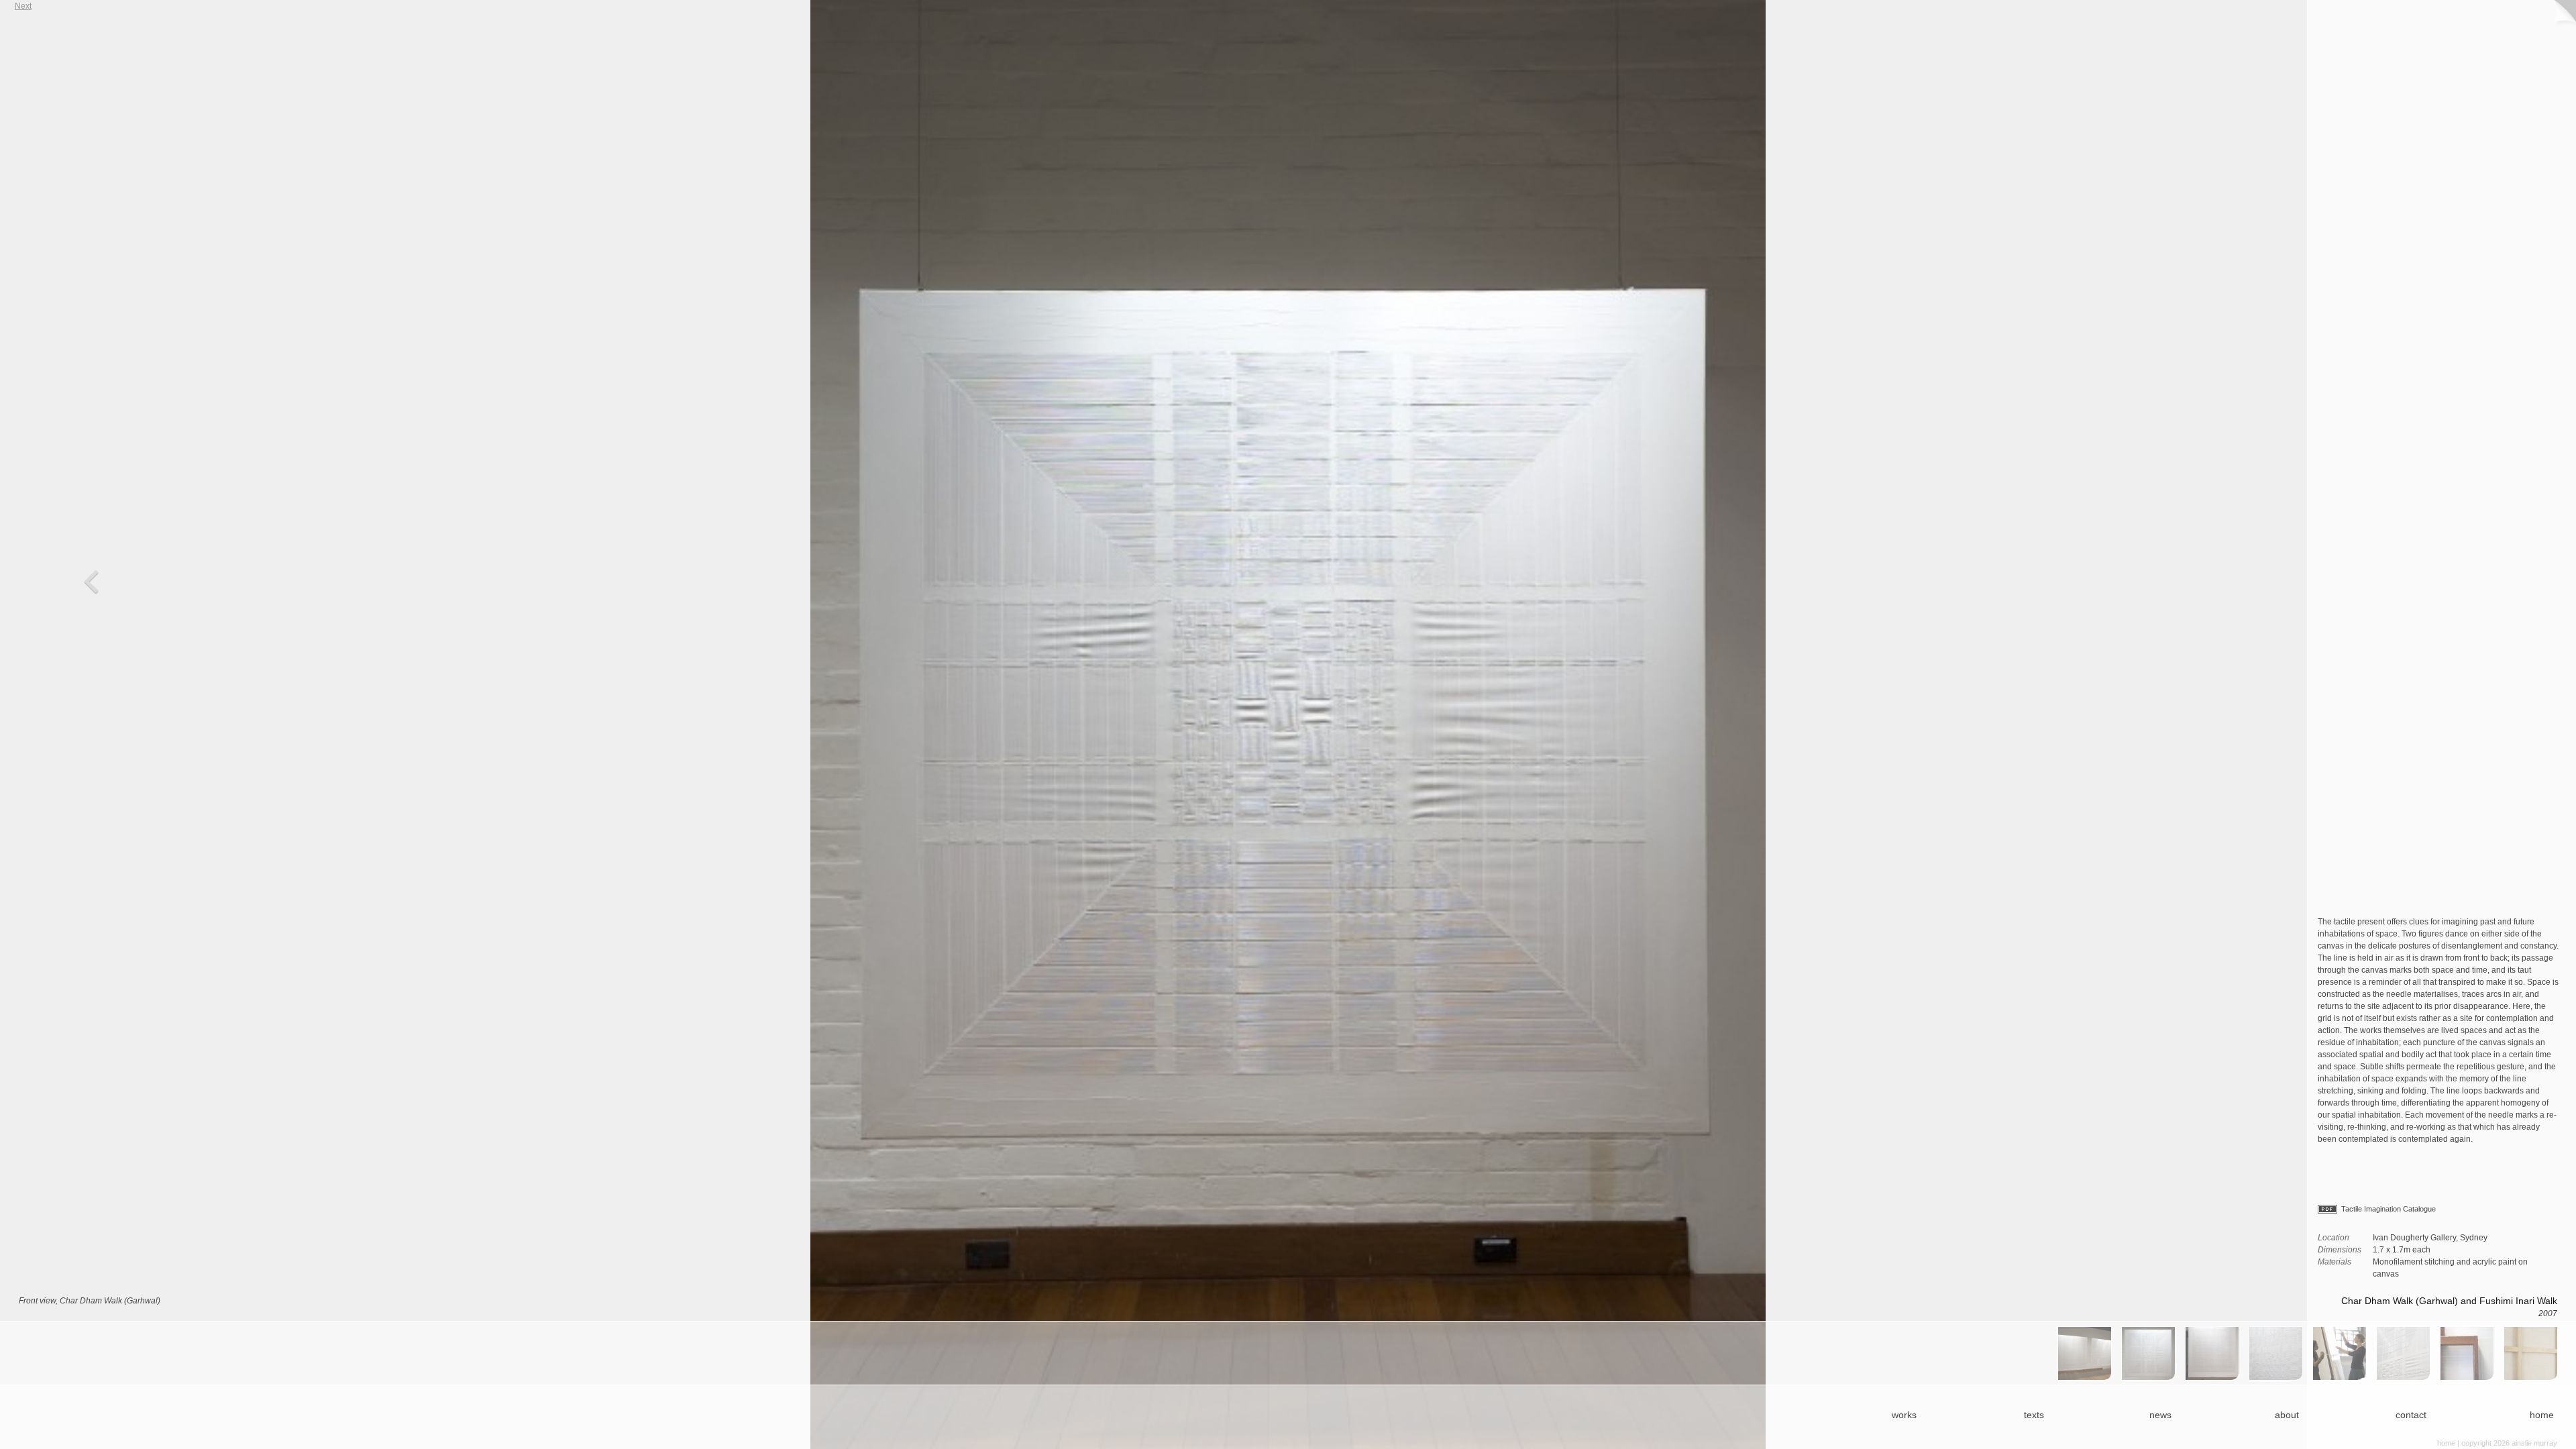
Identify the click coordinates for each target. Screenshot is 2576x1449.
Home (2542, 1415)
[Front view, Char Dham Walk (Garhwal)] (2148, 1353)
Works (1904, 1415)
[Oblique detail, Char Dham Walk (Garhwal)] (2403, 1353)
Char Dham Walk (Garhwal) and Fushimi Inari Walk (2449, 1301)
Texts (2034, 1415)
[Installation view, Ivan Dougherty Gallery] (2085, 1353)
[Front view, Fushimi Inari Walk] (2212, 1353)
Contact (2411, 1415)
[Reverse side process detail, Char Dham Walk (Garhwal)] (2467, 1353)
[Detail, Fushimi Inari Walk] (2276, 1353)
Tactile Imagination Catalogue (2389, 1209)
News (2160, 1415)
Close (2563, 13)
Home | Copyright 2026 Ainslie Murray (2497, 1443)
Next (1700, 724)
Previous (425, 724)
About (2287, 1415)
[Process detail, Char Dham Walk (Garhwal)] (2340, 1353)
